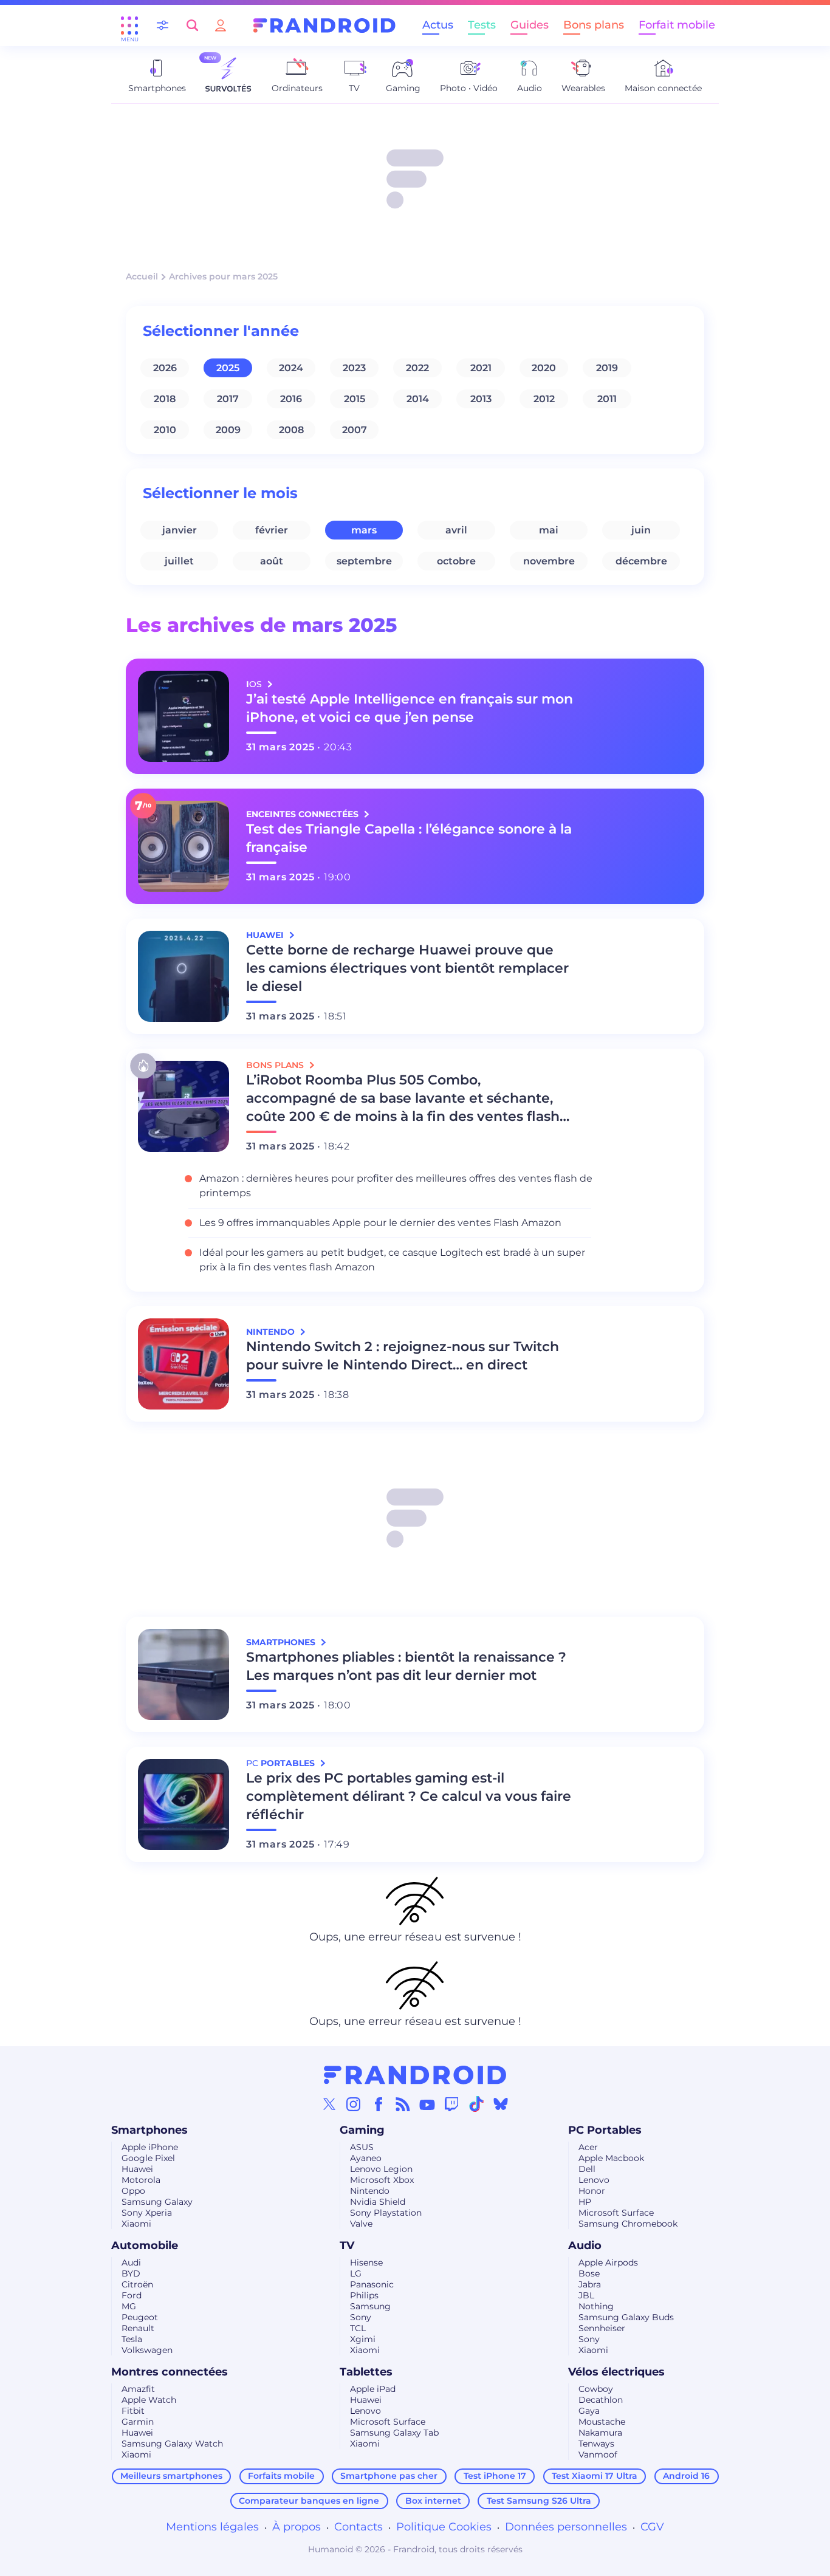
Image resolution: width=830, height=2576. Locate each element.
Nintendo (370, 2191)
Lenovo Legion (381, 2169)
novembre (549, 561)
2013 (481, 399)
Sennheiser (602, 2328)
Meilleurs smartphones (171, 2476)
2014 (418, 399)
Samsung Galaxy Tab (394, 2433)
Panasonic (372, 2284)
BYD (131, 2273)
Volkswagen (147, 2350)
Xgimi (363, 2339)
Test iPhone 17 (495, 2476)
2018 (165, 399)
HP (585, 2202)
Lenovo (594, 2180)
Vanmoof (598, 2454)
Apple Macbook (611, 2158)
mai (549, 530)
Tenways (596, 2444)
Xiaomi (136, 2224)
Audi (131, 2263)
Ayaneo (366, 2158)
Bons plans (594, 25)
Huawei (137, 2169)
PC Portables (605, 2130)
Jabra (590, 2284)
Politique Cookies (444, 2527)
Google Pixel (148, 2158)
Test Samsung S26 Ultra (539, 2501)
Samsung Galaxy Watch (172, 2444)
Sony (361, 2317)
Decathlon (601, 2400)
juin (641, 530)
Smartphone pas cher (389, 2476)
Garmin (138, 2422)
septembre (364, 561)
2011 (607, 399)
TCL (358, 2328)
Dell (587, 2169)
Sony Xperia (147, 2213)
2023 (354, 368)
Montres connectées (170, 2372)
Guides (530, 25)
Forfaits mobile (281, 2476)
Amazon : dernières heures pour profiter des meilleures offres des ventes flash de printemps (396, 1186)
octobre (456, 561)
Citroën (137, 2284)
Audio (585, 2245)
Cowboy (596, 2389)
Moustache (602, 2422)
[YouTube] (427, 2104)
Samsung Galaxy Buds (626, 2317)
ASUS (362, 2147)
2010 (165, 430)
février (272, 530)
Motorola (141, 2180)
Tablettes (366, 2372)
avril (456, 530)
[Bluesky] (501, 2104)
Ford (132, 2295)
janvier (180, 530)
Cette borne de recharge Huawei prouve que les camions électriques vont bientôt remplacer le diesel (407, 968)
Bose (589, 2273)
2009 (228, 430)
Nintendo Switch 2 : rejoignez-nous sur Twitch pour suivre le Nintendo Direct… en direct (403, 1356)
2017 (228, 399)
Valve (361, 2224)
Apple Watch (149, 2400)
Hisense (366, 2263)
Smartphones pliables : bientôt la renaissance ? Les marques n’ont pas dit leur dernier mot (406, 1666)
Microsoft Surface (616, 2213)
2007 (355, 430)
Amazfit (138, 2389)
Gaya (589, 2411)
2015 (355, 399)
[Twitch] (451, 2104)
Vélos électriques (616, 2372)
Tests (482, 25)
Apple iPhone (150, 2147)
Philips (364, 2295)
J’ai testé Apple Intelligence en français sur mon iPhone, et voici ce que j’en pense (410, 708)
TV (347, 2245)
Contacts (358, 2527)
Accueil (142, 276)
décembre (641, 561)
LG (356, 2273)
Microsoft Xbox (382, 2180)
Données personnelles (566, 2527)
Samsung (370, 2306)
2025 (228, 368)
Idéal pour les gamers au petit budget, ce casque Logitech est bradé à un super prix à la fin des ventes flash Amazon (392, 1260)
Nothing (596, 2306)
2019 (607, 368)
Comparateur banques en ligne (309, 2501)
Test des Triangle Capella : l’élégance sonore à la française (409, 838)
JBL (586, 2295)
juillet (179, 561)
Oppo (133, 2191)
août (272, 561)
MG (129, 2306)
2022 (417, 368)
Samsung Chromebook (628, 2224)
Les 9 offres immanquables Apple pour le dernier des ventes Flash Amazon (380, 1223)
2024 (291, 368)
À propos (297, 2527)
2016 (291, 399)
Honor (592, 2191)
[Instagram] (354, 2104)
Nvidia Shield (378, 2202)
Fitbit (133, 2411)
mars (364, 530)
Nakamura (600, 2433)
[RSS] (403, 2104)
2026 (165, 368)
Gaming (362, 2130)
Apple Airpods (608, 2263)
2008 (291, 430)
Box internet (433, 2501)
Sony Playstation (386, 2213)
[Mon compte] (221, 25)
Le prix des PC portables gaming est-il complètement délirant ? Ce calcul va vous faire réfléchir (409, 1796)
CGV (652, 2527)
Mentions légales (212, 2527)
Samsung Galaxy (157, 2202)
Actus (438, 25)
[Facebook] (379, 2104)
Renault (138, 2328)
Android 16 (686, 2476)
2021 (481, 368)
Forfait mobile (677, 25)
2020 (544, 368)
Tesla (132, 2339)
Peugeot (140, 2317)
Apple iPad (373, 2389)
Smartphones (149, 2130)
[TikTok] (476, 2104)
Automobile (145, 2245)
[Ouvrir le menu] (129, 26)
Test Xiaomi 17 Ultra (595, 2476)
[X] (329, 2104)
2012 (544, 399)
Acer (588, 2147)
